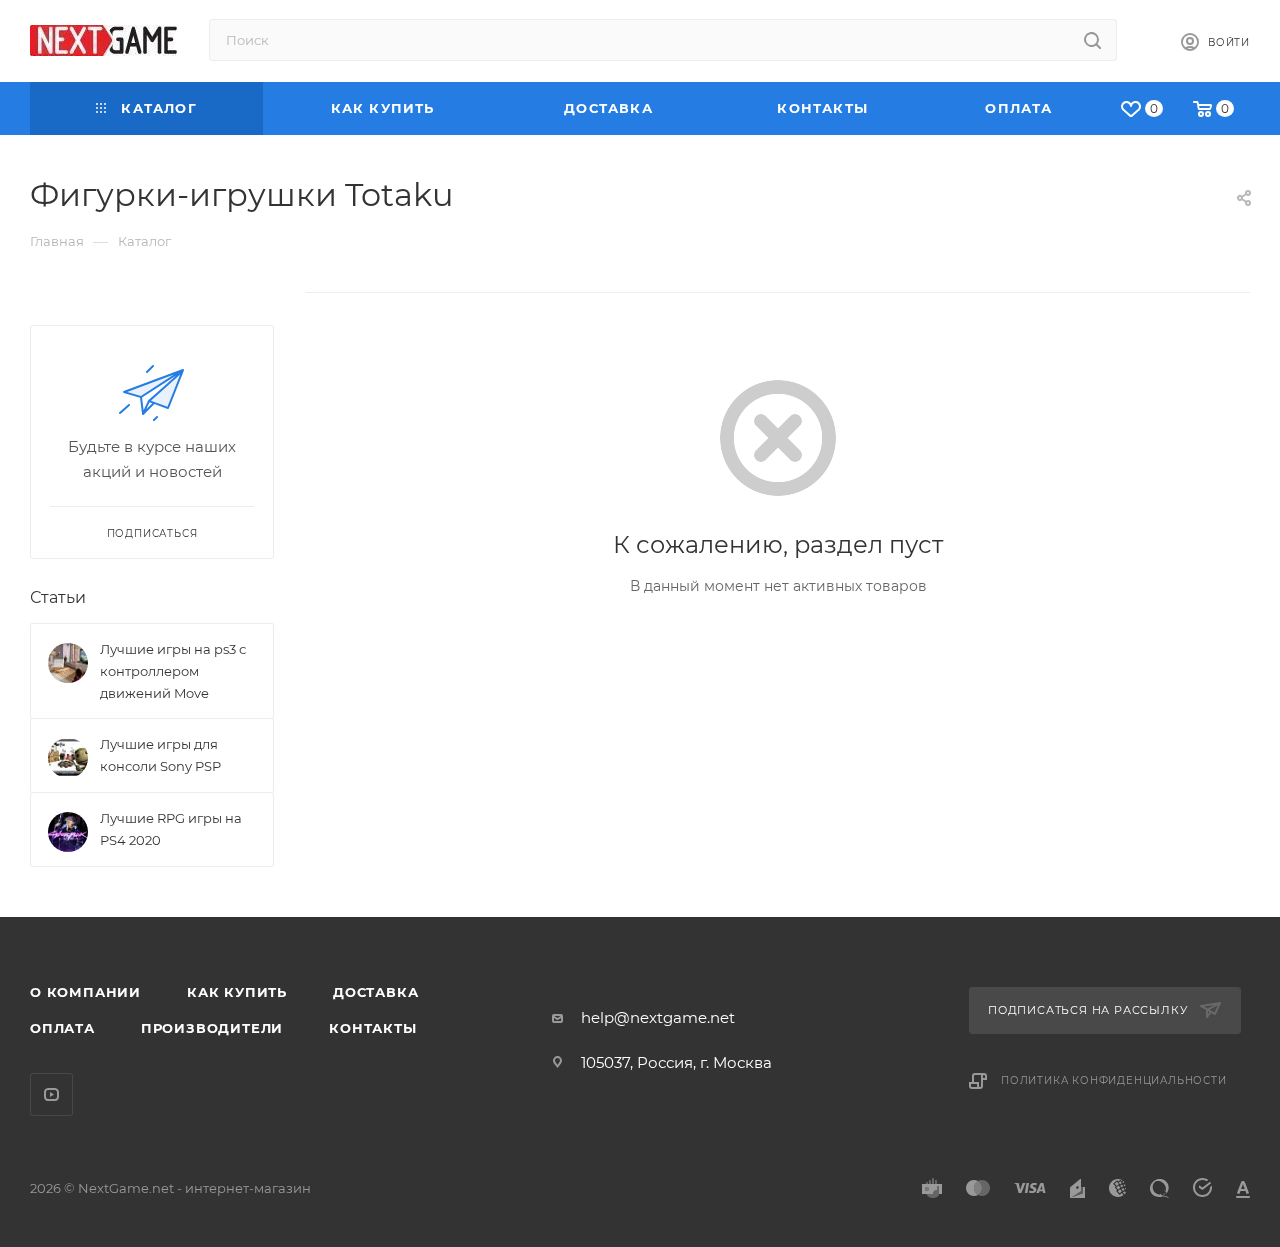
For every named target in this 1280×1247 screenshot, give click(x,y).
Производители (212, 1028)
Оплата (62, 1028)
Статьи (58, 597)
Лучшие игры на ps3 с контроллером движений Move (173, 671)
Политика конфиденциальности (1114, 1080)
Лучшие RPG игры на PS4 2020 (171, 829)
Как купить (237, 992)
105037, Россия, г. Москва (676, 1062)
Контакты (372, 1028)
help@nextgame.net (658, 1017)
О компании (85, 992)
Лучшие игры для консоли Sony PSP (160, 755)
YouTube (51, 1094)
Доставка (375, 992)
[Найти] (1092, 40)
